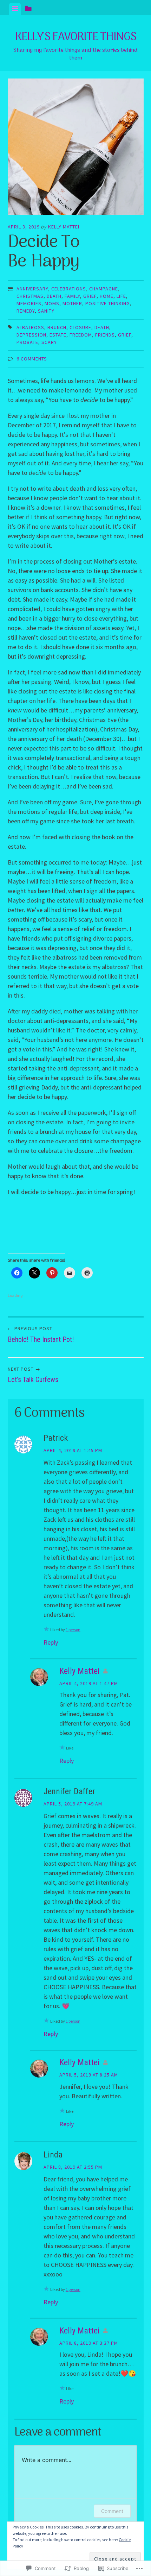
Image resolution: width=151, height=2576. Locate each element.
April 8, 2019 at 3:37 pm (89, 2343)
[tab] (15, 9)
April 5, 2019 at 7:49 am (73, 1804)
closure (80, 327)
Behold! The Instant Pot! (41, 1334)
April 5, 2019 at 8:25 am (89, 2075)
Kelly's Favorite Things (76, 37)
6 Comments (32, 359)
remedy (26, 311)
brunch (57, 327)
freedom (81, 335)
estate (58, 335)
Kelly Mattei (64, 227)
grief (90, 296)
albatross (30, 327)
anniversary (32, 289)
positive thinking (108, 303)
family (72, 296)
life (121, 296)
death (54, 296)
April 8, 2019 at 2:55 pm (73, 2167)
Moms (52, 303)
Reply (51, 1642)
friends (105, 335)
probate (27, 342)
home (107, 296)
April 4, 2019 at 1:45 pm (73, 1450)
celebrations (69, 289)
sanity (46, 311)
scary (49, 342)
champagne (104, 289)
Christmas (30, 296)
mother (72, 303)
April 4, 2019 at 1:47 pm (89, 1683)
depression (31, 335)
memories (29, 303)
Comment (112, 2511)
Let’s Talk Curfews (33, 1375)
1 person (73, 1630)
